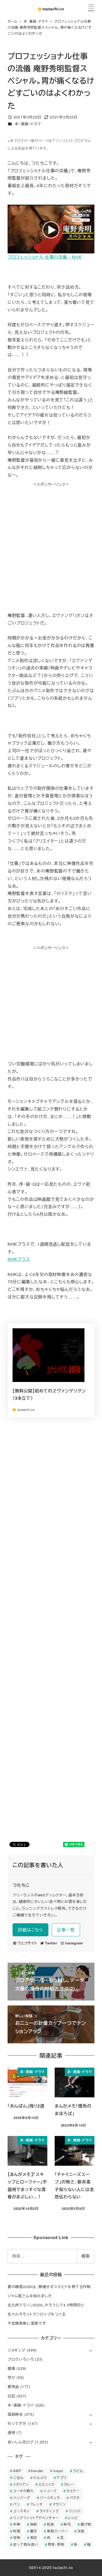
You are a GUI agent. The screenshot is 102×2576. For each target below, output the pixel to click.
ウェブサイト (27, 1943)
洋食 (81, 2531)
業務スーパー (57, 2531)
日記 (12, 2396)
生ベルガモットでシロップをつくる (37, 2314)
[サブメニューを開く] (91, 2350)
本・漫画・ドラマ (28, 124)
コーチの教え (23, 2491)
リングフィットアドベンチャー (36, 2518)
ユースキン (21, 2511)
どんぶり (40, 2477)
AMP (17, 2471)
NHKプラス (19, 1259)
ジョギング (17, 2350)
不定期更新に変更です (27, 2323)
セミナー (73, 2491)
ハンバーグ (22, 2498)
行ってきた (17, 2423)
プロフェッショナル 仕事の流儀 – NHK (45, 257)
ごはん (18, 2477)
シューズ (50, 2491)
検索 (86, 2256)
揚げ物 (86, 2524)
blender (37, 2471)
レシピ (73, 2518)
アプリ (61, 2477)
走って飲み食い (26, 2544)
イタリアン (21, 2484)
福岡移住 (15, 2414)
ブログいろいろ (21, 2359)
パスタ (75, 2498)
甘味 (17, 2538)
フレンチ (36, 2504)
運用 (12, 2432)
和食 (50, 2524)
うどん (78, 2471)
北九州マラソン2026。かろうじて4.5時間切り (46, 2305)
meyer (58, 2471)
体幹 (34, 2524)
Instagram (74, 1943)
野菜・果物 (56, 2544)
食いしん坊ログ (21, 2442)
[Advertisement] (51, 538)
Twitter (51, 1943)
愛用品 (13, 2387)
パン (17, 2504)
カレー (69, 2484)
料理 (17, 2531)
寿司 (67, 2524)
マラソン (59, 2504)
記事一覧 (66, 1930)
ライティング (49, 2511)
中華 (17, 2524)
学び (12, 2377)
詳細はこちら (30, 1930)
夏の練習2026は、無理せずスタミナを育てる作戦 (49, 2287)
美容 (34, 2538)
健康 (12, 2368)
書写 (34, 2531)
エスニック (46, 2484)
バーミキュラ (50, 2498)
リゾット (75, 2511)
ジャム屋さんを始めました (30, 2296)
